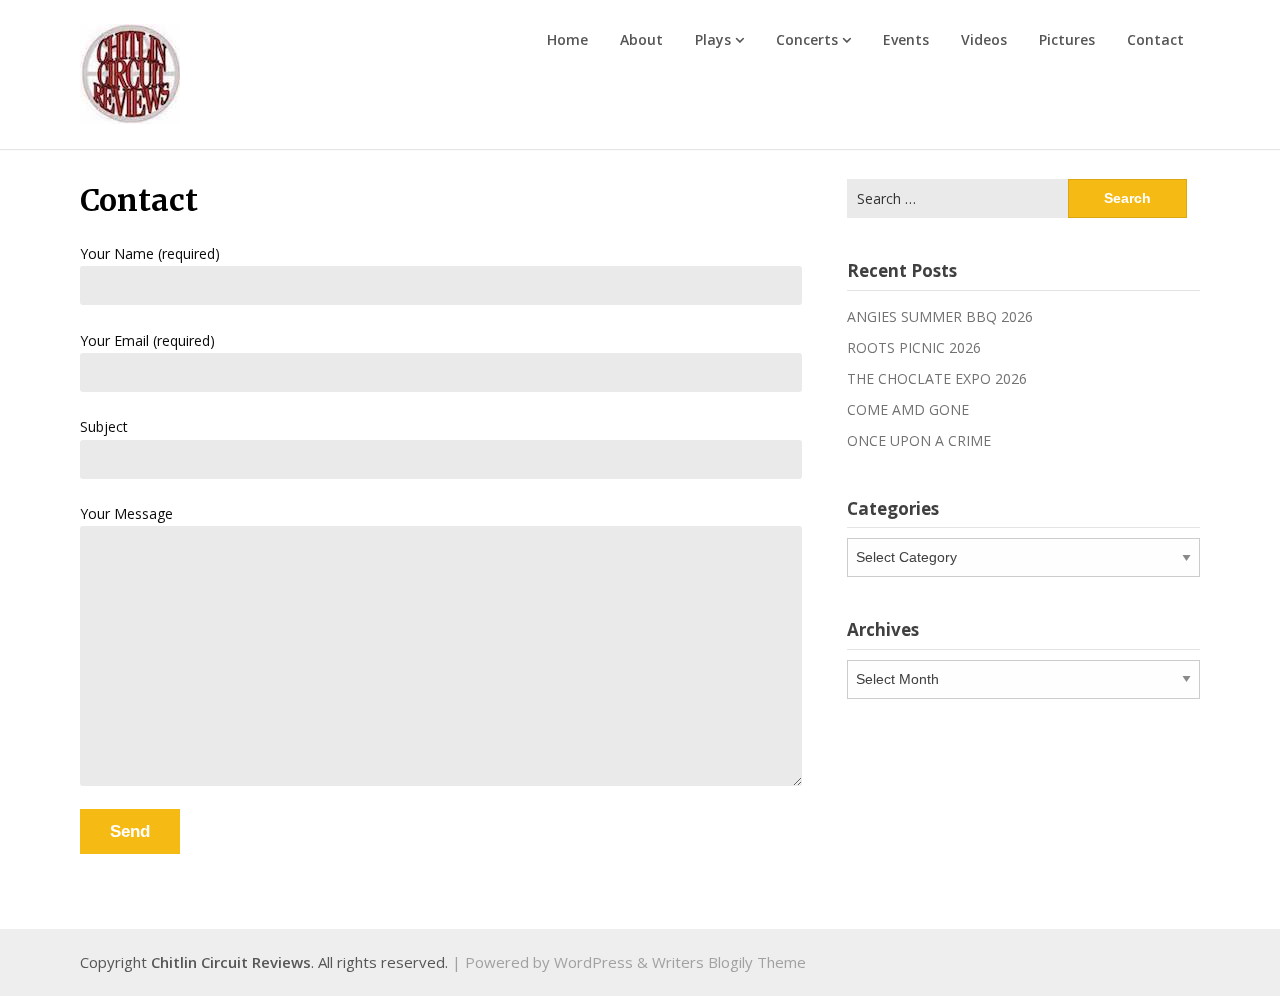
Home (567, 39)
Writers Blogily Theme (729, 962)
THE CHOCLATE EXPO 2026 (937, 378)
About (641, 39)
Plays (713, 39)
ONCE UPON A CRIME (919, 440)
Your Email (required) (147, 340)
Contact (1155, 39)
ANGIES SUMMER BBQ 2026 (940, 316)
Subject (104, 426)
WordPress (593, 962)
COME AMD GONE (908, 409)
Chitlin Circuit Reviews (231, 962)
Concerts (807, 39)
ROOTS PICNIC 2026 (914, 347)
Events (906, 39)
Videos (984, 39)
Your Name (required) (150, 253)
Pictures (1067, 39)
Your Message (126, 513)
